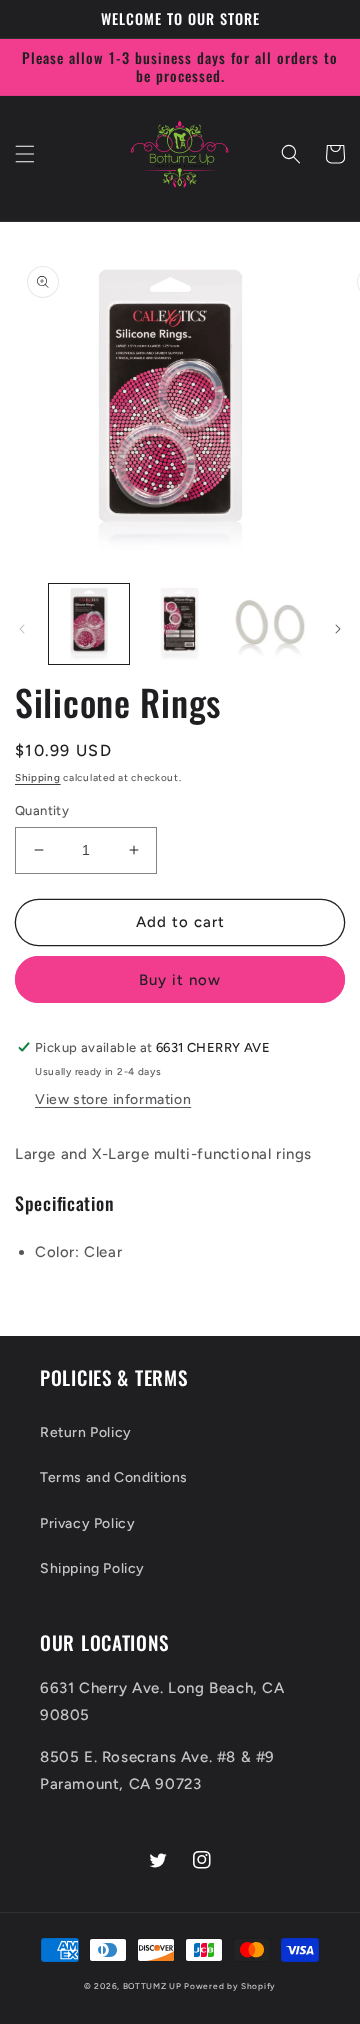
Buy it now (180, 980)
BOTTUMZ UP (154, 1986)
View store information (113, 1099)
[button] (25, 154)
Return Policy (86, 1432)
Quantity (42, 810)
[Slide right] (338, 629)
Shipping (38, 777)
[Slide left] (22, 629)
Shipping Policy (92, 1568)
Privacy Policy (87, 1523)
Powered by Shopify (230, 1986)
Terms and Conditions (114, 1477)
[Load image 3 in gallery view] (270, 624)
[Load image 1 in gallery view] (89, 624)
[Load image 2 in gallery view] (179, 624)
